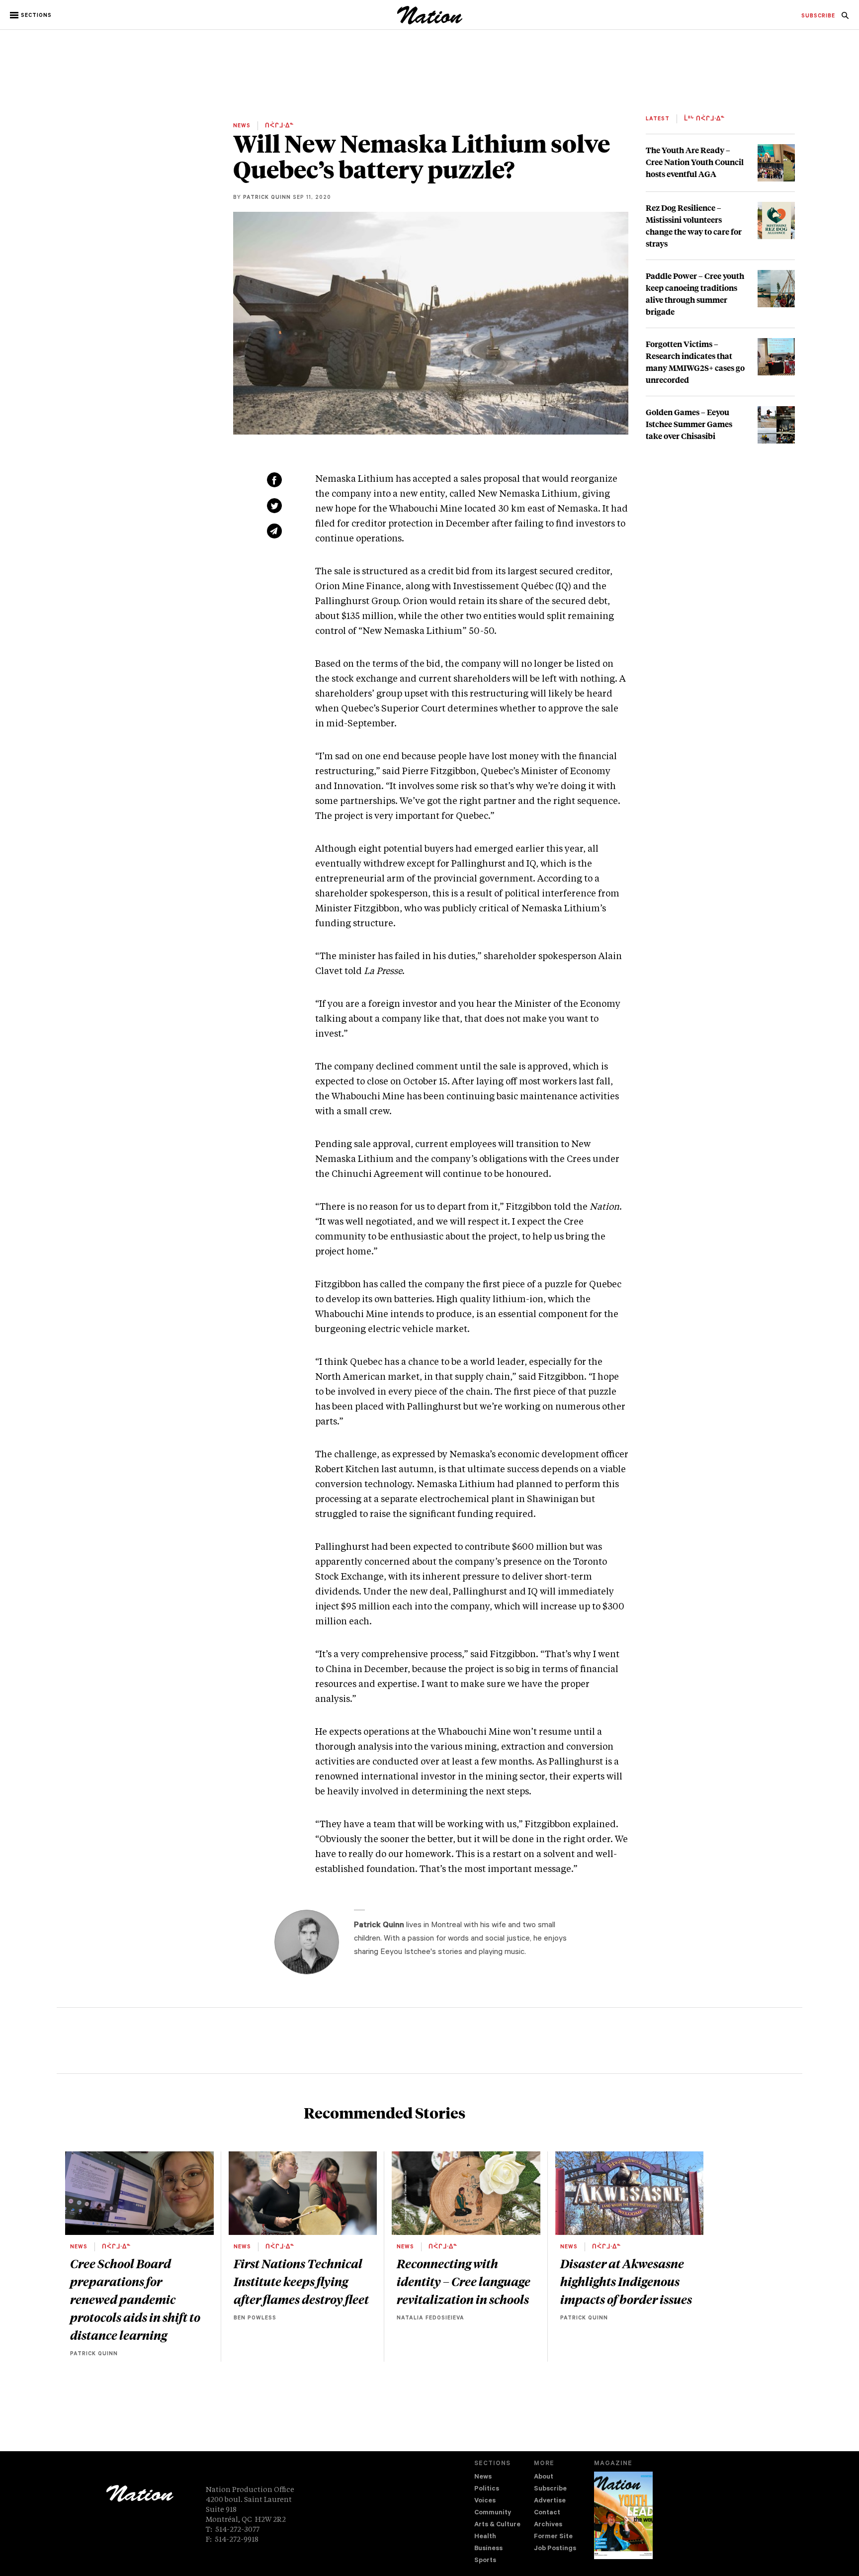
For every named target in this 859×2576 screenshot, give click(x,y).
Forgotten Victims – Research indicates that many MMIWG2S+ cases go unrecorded (695, 362)
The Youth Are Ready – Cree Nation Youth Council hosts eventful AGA (695, 162)
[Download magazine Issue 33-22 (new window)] (623, 2515)
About (544, 2477)
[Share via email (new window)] (274, 531)
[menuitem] (818, 16)
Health (485, 2537)
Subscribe (550, 2489)
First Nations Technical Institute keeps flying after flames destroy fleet (301, 2281)
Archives (548, 2525)
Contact (547, 2513)
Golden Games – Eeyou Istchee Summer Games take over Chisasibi (689, 424)
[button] (32, 15)
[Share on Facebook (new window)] (274, 480)
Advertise (550, 2501)
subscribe (818, 16)
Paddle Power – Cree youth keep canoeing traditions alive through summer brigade (695, 294)
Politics (487, 2489)
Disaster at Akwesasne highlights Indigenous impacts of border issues (626, 2281)
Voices (485, 2501)
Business (488, 2549)
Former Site (553, 2537)
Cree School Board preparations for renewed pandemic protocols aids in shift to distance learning (135, 2299)
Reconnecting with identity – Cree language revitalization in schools (464, 2281)
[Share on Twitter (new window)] (274, 506)
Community (493, 2513)
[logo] (430, 22)
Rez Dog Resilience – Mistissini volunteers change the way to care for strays (694, 225)
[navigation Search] (845, 18)
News (483, 2477)
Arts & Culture (497, 2525)
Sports (485, 2561)
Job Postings (555, 2549)
